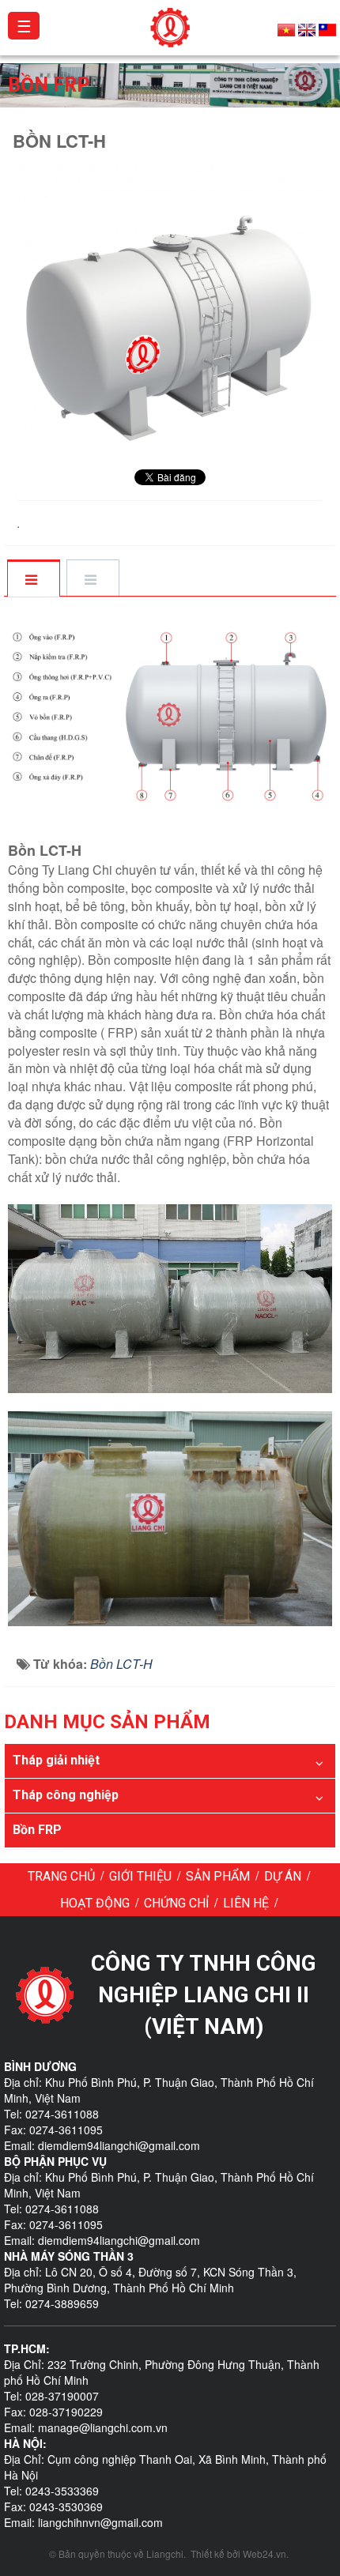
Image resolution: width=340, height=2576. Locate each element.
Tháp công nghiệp (66, 1795)
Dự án (283, 1876)
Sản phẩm (218, 1876)
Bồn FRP (37, 1830)
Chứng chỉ (176, 1903)
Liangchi (165, 2553)
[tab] (33, 579)
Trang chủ (61, 1876)
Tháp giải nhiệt (56, 1760)
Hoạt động (95, 1903)
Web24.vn (264, 2553)
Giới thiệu (140, 1876)
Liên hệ (246, 1903)
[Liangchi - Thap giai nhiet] (170, 26)
